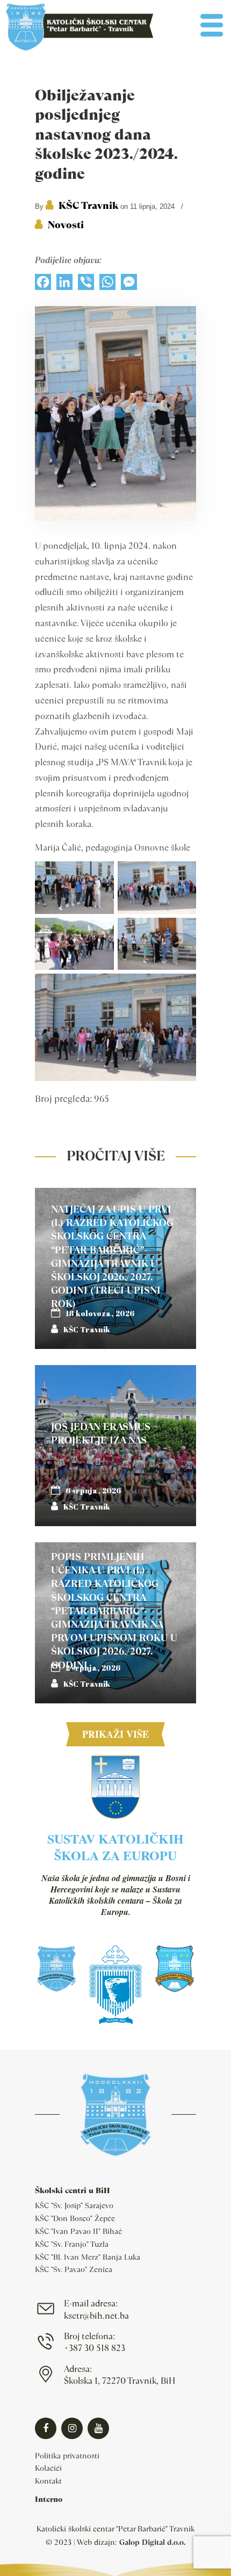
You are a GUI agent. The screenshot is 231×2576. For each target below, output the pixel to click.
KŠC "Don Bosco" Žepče (75, 2218)
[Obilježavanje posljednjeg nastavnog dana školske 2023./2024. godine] (115, 518)
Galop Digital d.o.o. (152, 2542)
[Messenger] (129, 285)
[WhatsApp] (107, 285)
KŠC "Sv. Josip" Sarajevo (74, 2205)
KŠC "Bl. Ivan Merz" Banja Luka (88, 2257)
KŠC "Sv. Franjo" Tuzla (72, 2244)
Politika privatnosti (67, 2456)
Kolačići (48, 2468)
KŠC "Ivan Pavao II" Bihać (78, 2231)
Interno (49, 2499)
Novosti (66, 225)
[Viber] (86, 285)
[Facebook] (43, 285)
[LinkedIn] (64, 285)
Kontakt (48, 2481)
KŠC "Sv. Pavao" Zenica (74, 2269)
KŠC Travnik (88, 205)
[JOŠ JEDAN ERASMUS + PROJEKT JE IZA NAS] (115, 1446)
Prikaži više (115, 1734)
